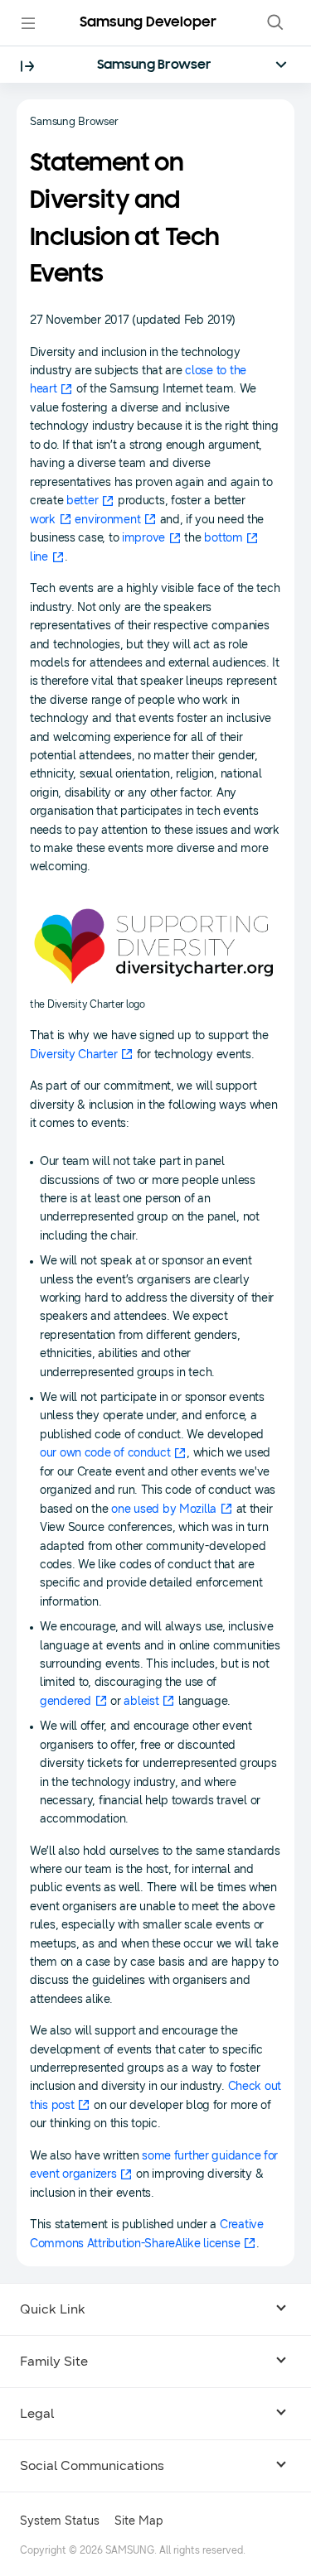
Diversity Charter (73, 1054)
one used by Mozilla (164, 1509)
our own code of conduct (105, 1453)
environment (107, 520)
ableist (141, 1701)
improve (143, 538)
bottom (223, 538)
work (43, 520)
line (39, 557)
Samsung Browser (154, 65)
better (82, 501)
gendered (66, 1701)
